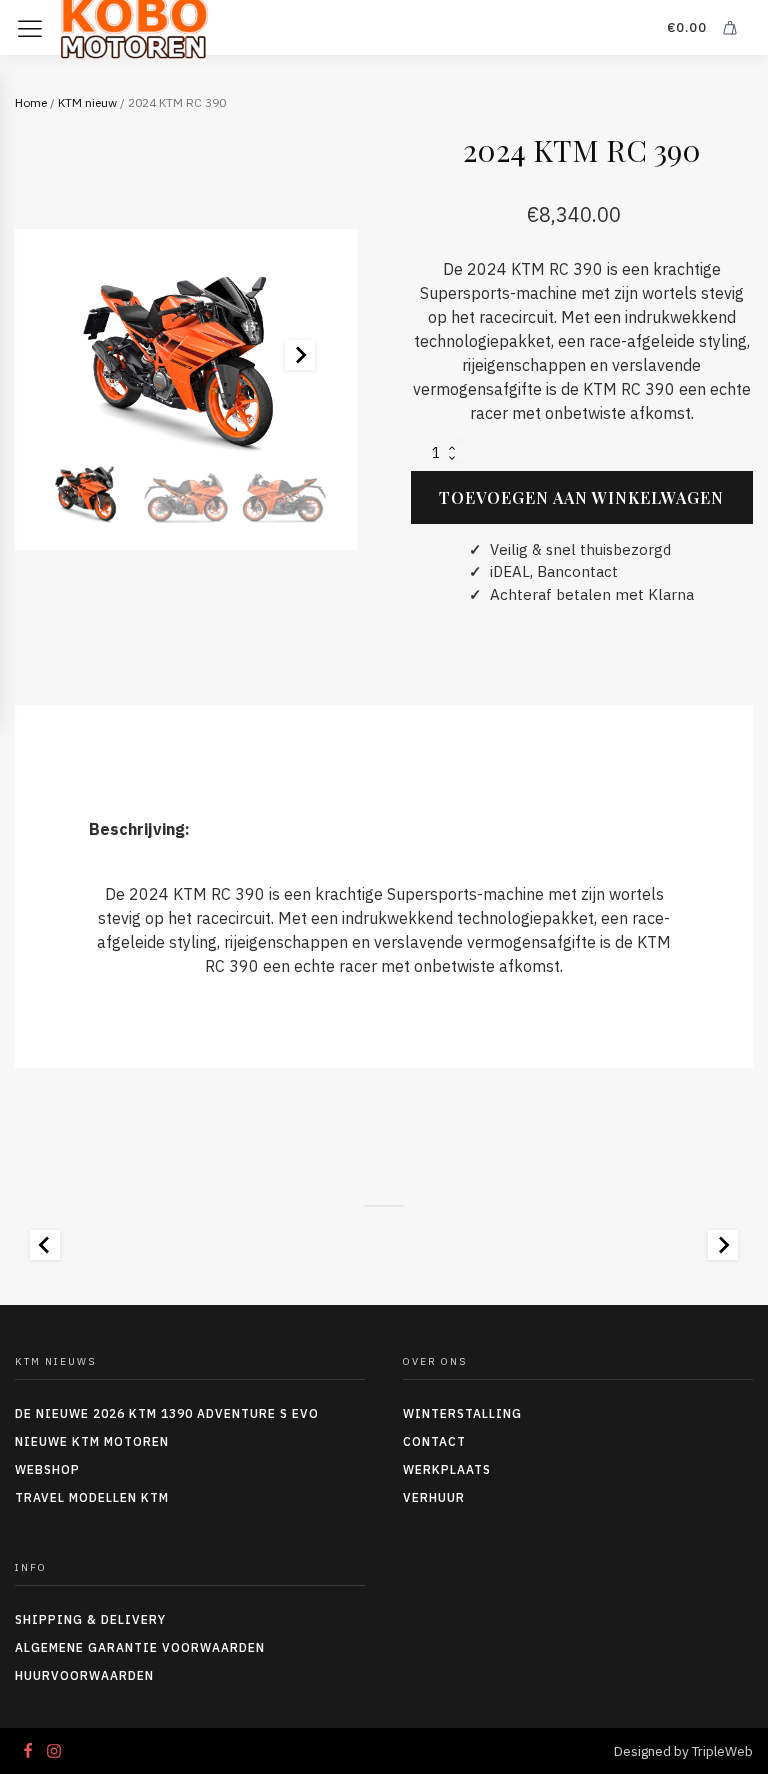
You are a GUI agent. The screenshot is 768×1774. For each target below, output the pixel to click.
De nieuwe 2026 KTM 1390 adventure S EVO (167, 1413)
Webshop (47, 1469)
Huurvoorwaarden (84, 1675)
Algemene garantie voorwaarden (140, 1647)
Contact (434, 1441)
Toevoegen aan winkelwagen (581, 497)
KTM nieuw (87, 102)
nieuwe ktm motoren (92, 1441)
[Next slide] (300, 355)
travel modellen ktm (92, 1497)
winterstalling (462, 1413)
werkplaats (447, 1469)
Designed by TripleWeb (683, 1751)
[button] (88, 491)
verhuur (434, 1497)
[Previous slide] (45, 1245)
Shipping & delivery (90, 1619)
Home (31, 102)
